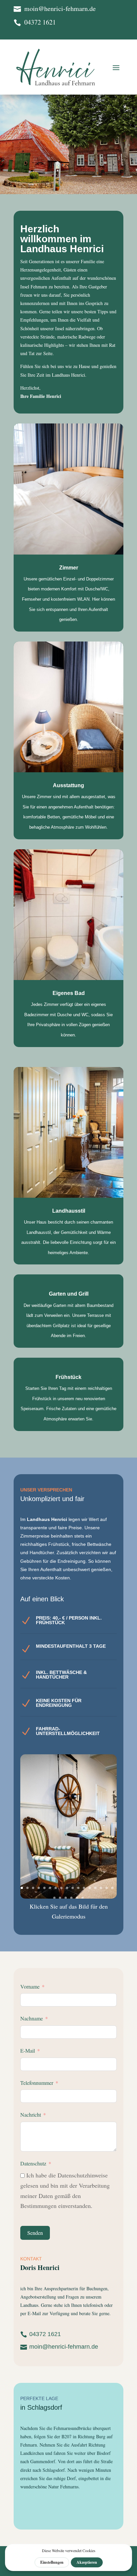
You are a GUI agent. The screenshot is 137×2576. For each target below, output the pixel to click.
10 (73, 1888)
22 (77, 1898)
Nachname (32, 2018)
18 (54, 1898)
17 (112, 1888)
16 (107, 1888)
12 (84, 1888)
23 (83, 1898)
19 (60, 1898)
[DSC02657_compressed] (68, 1896)
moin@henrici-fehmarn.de (64, 2347)
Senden (35, 2233)
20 (66, 1898)
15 (101, 1888)
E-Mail (28, 2050)
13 (90, 1888)
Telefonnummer (37, 2083)
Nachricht (31, 2115)
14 (95, 1888)
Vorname (30, 1986)
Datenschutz (33, 2163)
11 (78, 1888)
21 (71, 1898)
